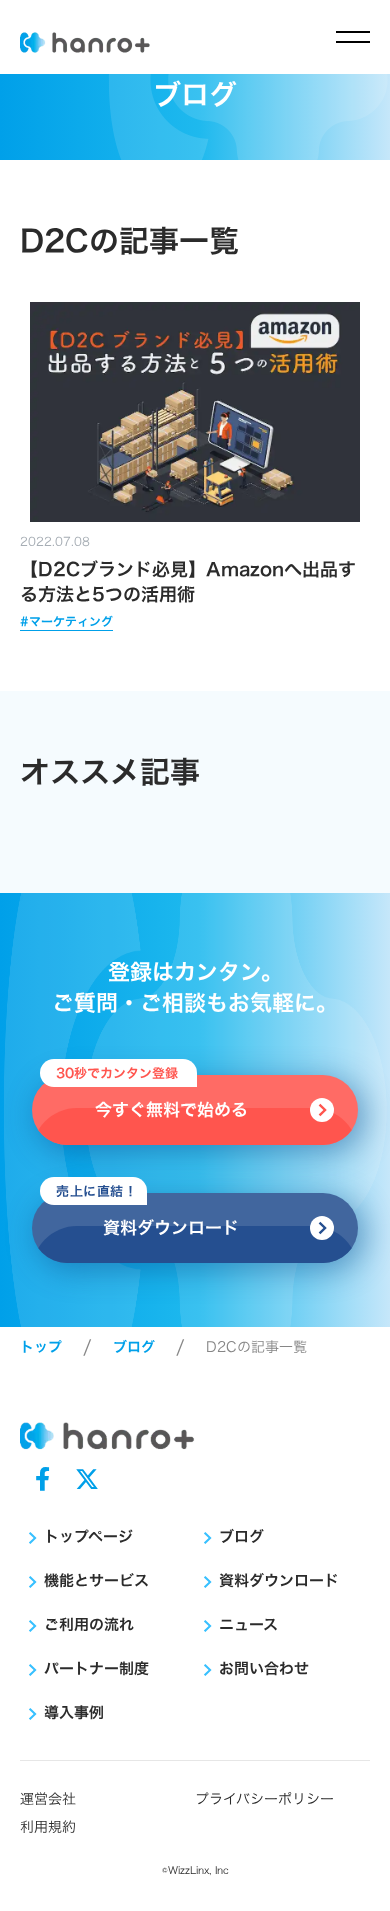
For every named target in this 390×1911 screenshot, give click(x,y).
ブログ (134, 1347)
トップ (41, 1347)
